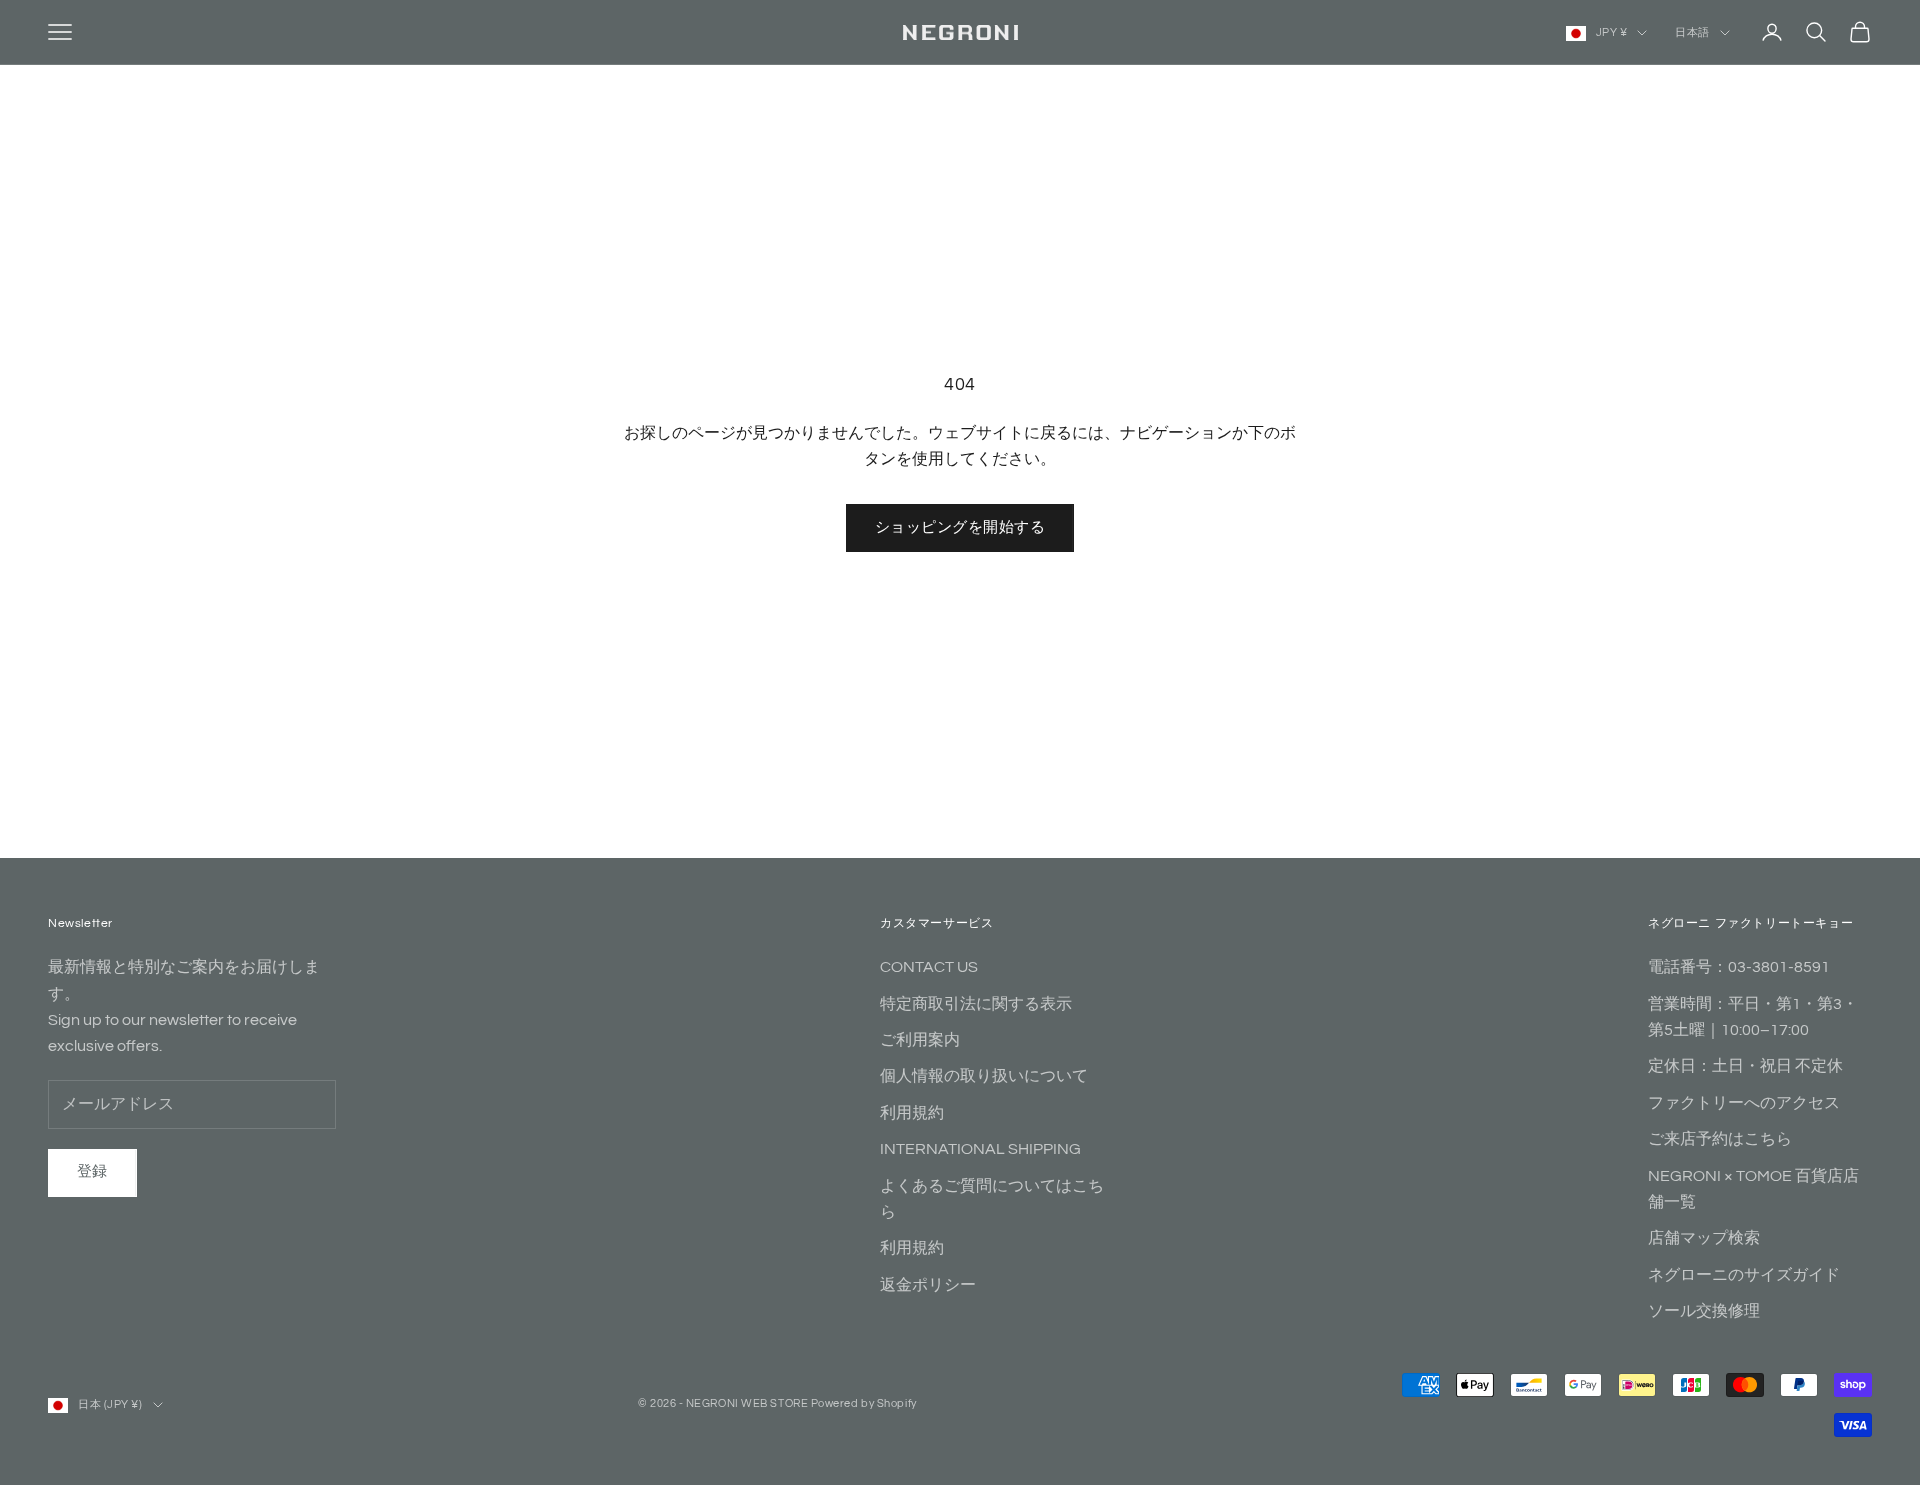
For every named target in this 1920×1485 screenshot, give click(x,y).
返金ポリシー (928, 1285)
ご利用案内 (920, 1040)
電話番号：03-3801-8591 (1739, 967)
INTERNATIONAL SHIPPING (980, 1149)
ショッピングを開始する (960, 527)
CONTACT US (929, 967)
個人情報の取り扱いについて (984, 1076)
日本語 (1692, 32)
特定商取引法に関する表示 (976, 1004)
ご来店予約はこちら (1720, 1139)
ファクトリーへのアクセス (1744, 1103)
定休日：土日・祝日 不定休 (1745, 1066)
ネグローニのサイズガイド (1744, 1275)
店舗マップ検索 (1704, 1238)
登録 (92, 1171)
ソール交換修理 (1704, 1311)
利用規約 (912, 1113)
